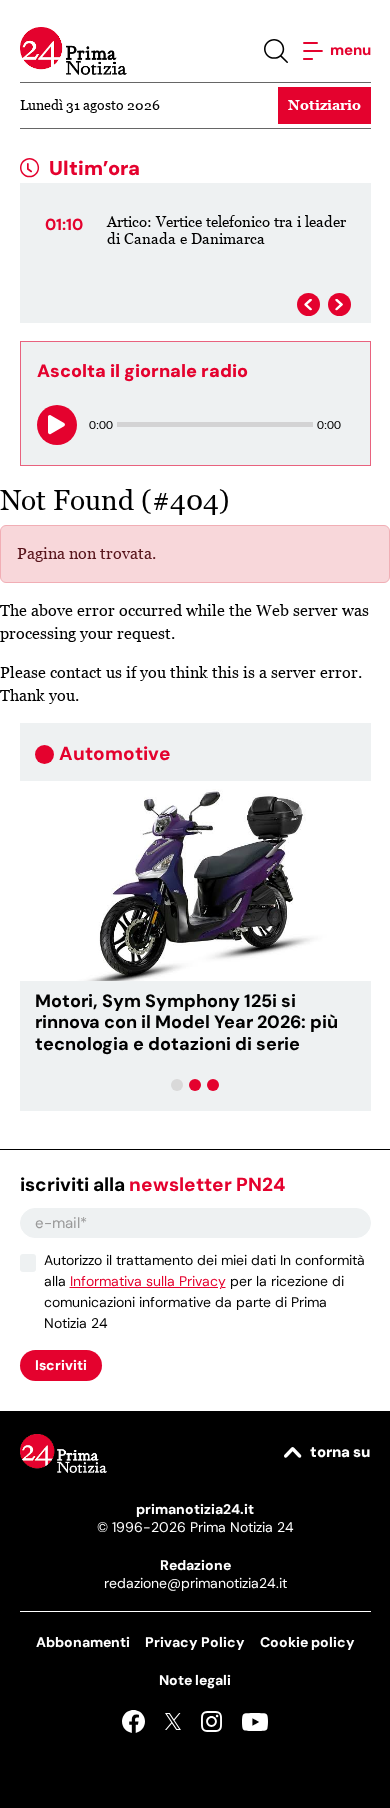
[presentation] (308, 304)
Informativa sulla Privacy (148, 1281)
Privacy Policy (195, 1642)
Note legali (195, 1680)
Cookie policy (307, 1642)
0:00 (101, 424)
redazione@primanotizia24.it (195, 1583)
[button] (177, 1085)
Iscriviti (61, 1365)
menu (349, 50)
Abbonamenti (83, 1642)
